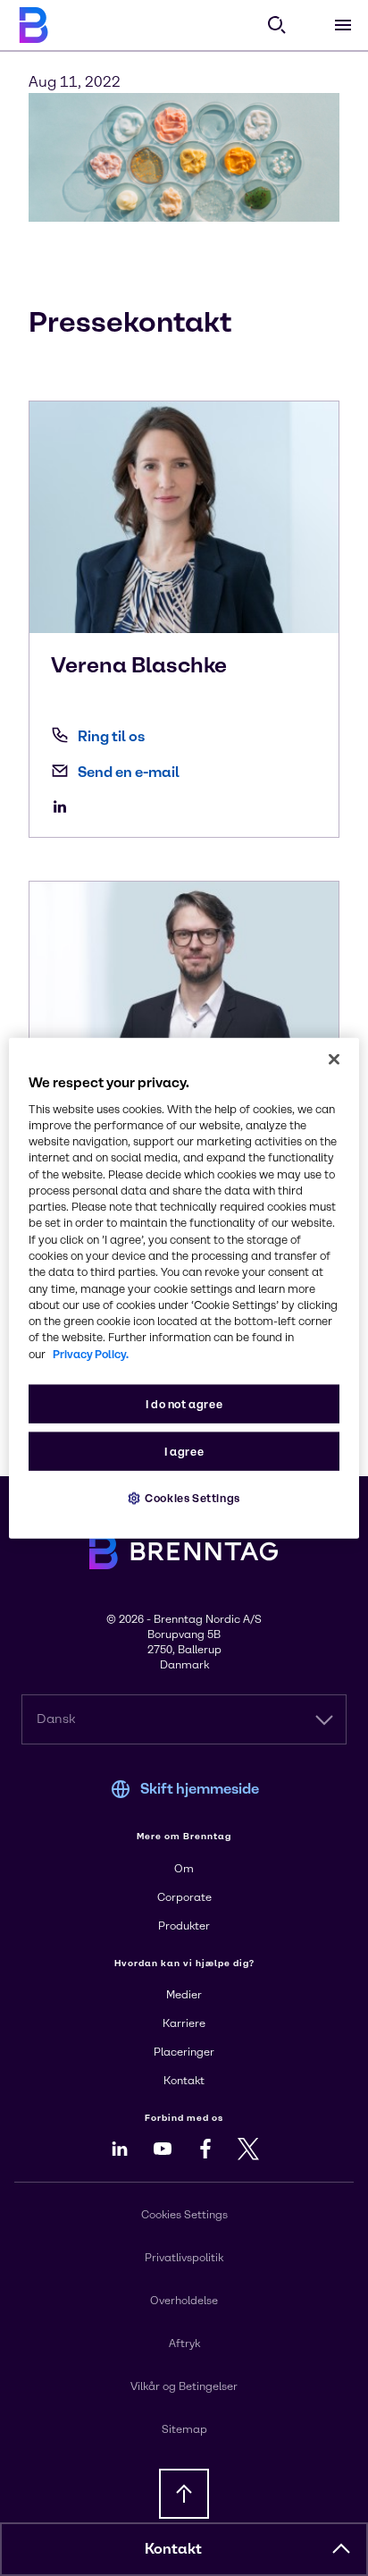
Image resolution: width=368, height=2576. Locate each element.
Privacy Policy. (91, 1353)
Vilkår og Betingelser (184, 2386)
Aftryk (184, 2344)
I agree (184, 1452)
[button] (341, 2549)
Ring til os (111, 736)
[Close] (334, 1059)
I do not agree (184, 1404)
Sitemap (184, 2429)
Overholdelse (184, 2301)
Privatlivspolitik (184, 2258)
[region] (184, 1288)
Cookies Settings (192, 1498)
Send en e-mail (129, 772)
